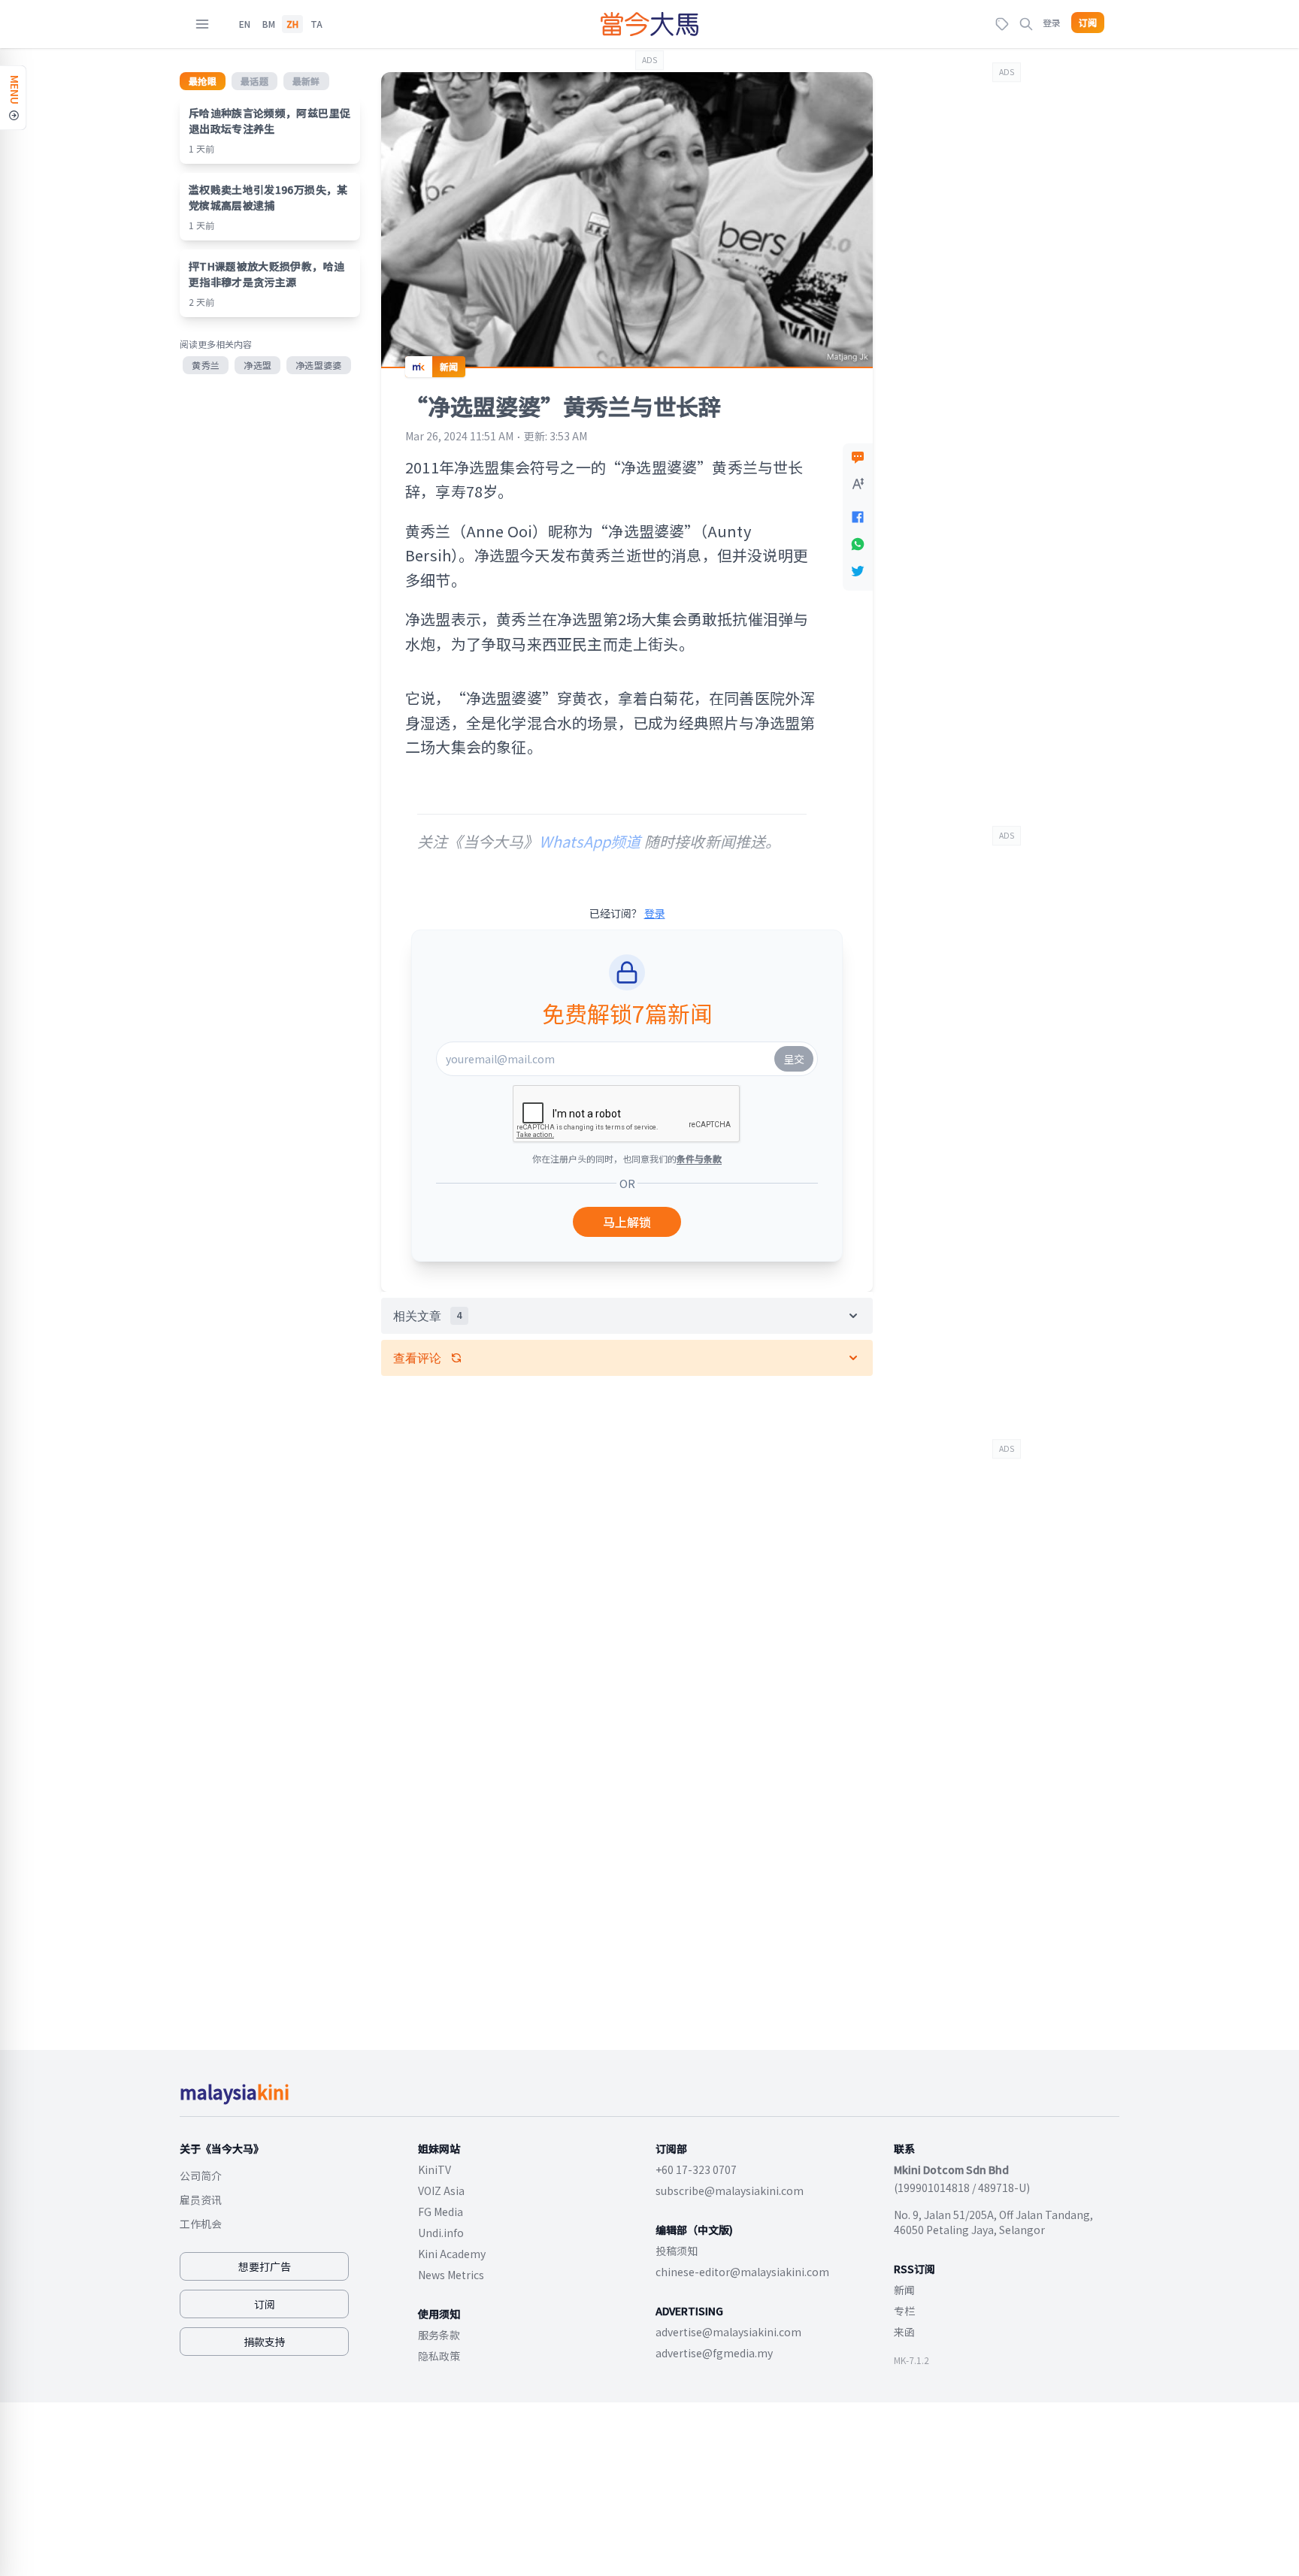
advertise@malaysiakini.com (728, 2332)
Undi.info (441, 2233)
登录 (1052, 22)
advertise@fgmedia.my (714, 2353)
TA (316, 24)
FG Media (441, 2212)
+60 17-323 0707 (696, 2169)
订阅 (1088, 23)
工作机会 (201, 2224)
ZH (292, 24)
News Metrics (451, 2275)
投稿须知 (677, 2251)
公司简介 (201, 2175)
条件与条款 (699, 1158)
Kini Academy (452, 2254)
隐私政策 (439, 2356)
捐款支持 (265, 2342)
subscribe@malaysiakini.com (730, 2191)
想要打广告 (265, 2266)
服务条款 (439, 2335)
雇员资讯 (201, 2200)
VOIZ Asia (441, 2191)
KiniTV (435, 2169)
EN (245, 24)
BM (269, 24)
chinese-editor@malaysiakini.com (742, 2272)
